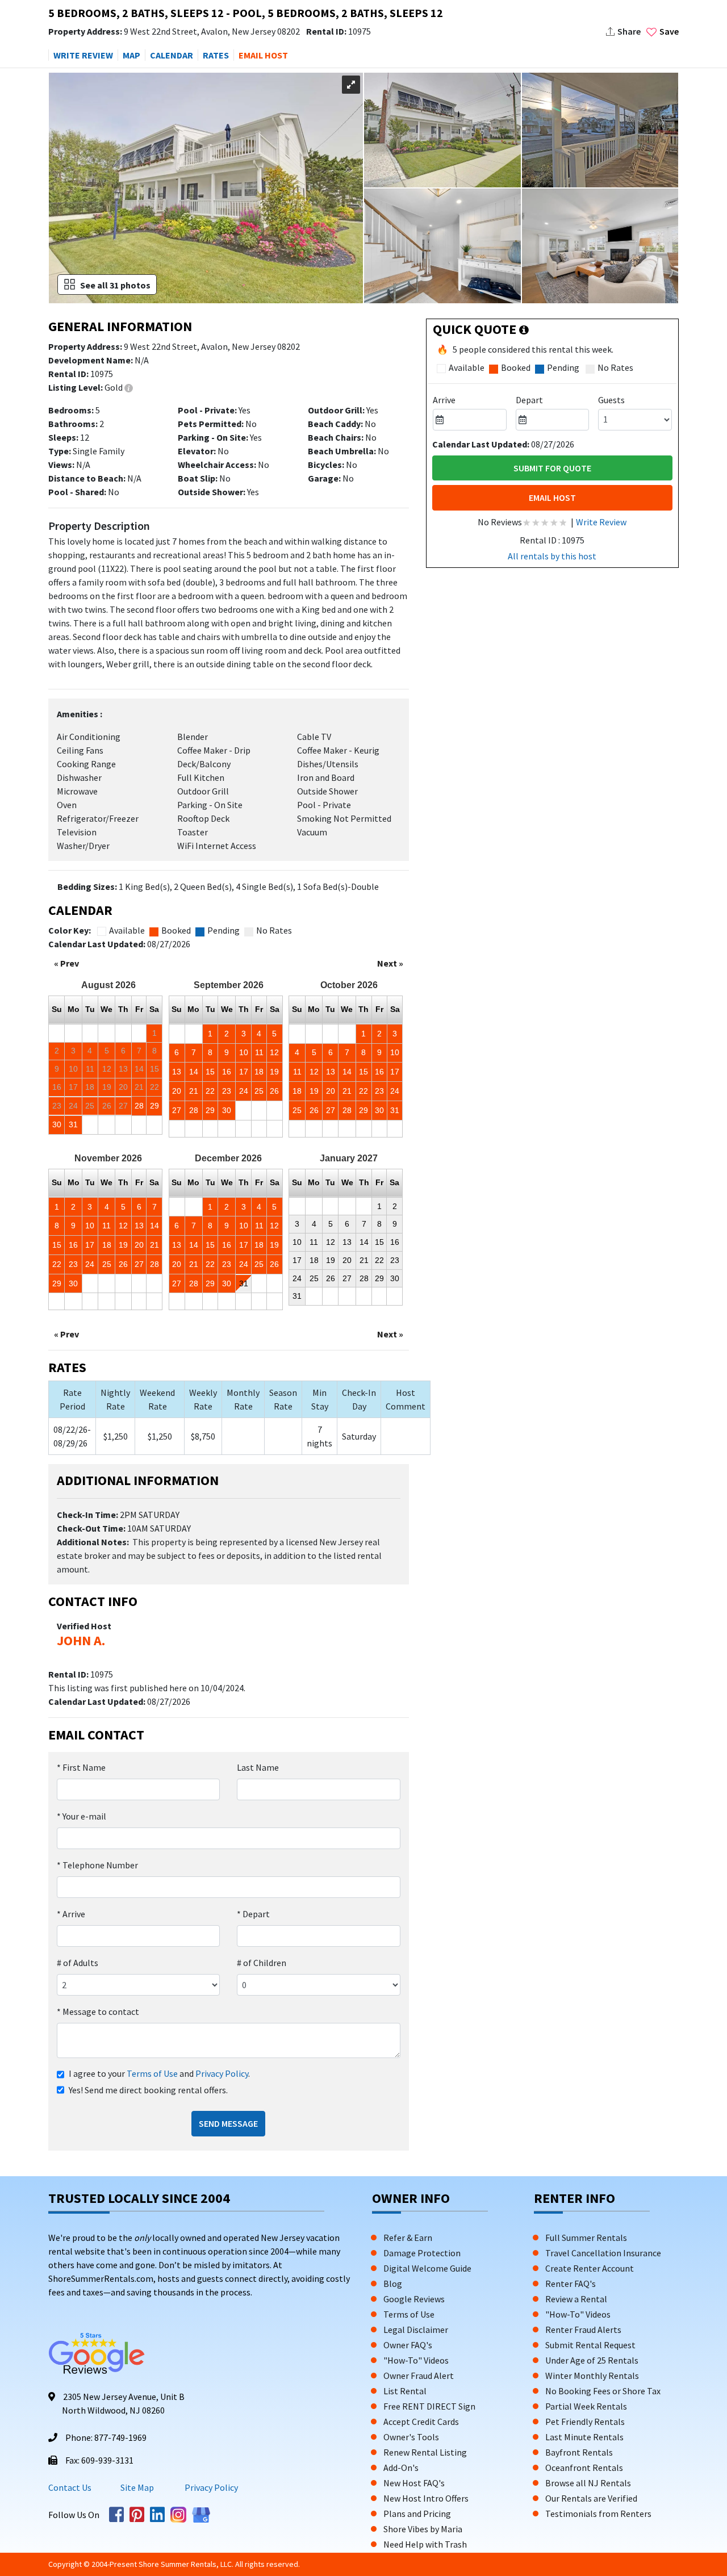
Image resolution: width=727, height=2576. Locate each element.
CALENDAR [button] (172, 55)
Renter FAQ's (571, 2284)
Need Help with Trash (425, 2544)
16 (227, 1072)
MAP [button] (131, 55)
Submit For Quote (552, 468)
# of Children (262, 1963)
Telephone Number (97, 1865)
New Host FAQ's (414, 2483)
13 (177, 1072)
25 (259, 1091)
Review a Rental (576, 2299)
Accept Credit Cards (421, 2422)
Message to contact (98, 2012)
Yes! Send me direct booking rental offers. (148, 2090)
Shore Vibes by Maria (423, 2529)
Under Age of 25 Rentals (592, 2360)
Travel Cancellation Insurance (603, 2253)
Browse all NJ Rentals (588, 2483)
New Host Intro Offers (426, 2498)
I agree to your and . (159, 2073)
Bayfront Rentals (579, 2452)
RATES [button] (216, 55)
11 (259, 1052)
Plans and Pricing (417, 2514)
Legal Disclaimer (416, 2330)
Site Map (137, 2487)
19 (274, 1072)
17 (244, 1072)
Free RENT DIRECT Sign (429, 2406)
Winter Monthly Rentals (592, 2376)
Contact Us (70, 2487)
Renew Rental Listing (425, 2452)
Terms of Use (152, 2073)
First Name (81, 1767)
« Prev (66, 963)
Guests (611, 400)
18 (259, 1072)
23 (227, 1091)
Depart (253, 1914)
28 (139, 1106)
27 (177, 1110)
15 (210, 1072)
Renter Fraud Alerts (583, 2330)
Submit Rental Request (590, 2345)
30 (57, 1124)
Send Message (228, 2123)
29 (154, 1106)
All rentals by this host (552, 556)
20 (177, 1091)
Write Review (601, 522)
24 (244, 1091)
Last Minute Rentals (584, 2437)
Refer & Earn (408, 2238)
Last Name (258, 1767)
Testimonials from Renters (598, 2514)
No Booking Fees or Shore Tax (603, 2391)
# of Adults (78, 1963)
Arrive (71, 1914)
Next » (390, 963)
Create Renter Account (590, 2268)
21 (194, 1091)
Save (669, 31)
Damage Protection (422, 2253)
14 (194, 1072)
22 (210, 1091)
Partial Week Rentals (586, 2406)
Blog (393, 2284)
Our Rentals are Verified (591, 2498)
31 (73, 1124)
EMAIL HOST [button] (263, 55)
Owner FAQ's (408, 2345)
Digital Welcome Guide (427, 2268)
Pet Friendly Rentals (585, 2422)
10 (244, 1052)
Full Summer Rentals (586, 2238)
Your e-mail (82, 1816)
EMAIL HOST (552, 497)
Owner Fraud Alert (419, 2376)
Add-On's (401, 2468)
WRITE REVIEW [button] (83, 55)
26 (274, 1091)
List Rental (405, 2391)
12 (274, 1052)
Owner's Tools (411, 2437)
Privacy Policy (222, 2073)
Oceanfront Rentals (584, 2468)
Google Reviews (414, 2299)
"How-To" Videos (416, 2360)
